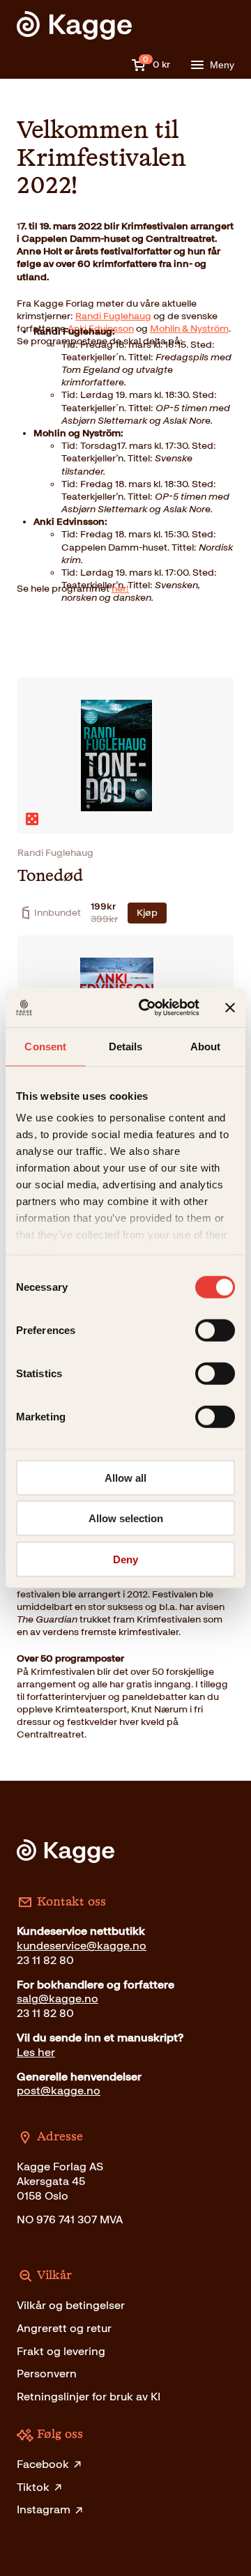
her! (120, 589)
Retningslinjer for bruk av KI (89, 2397)
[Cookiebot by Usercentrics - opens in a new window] (147, 1008)
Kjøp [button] (147, 913)
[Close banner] (230, 1008)
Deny (125, 1559)
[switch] (215, 1330)
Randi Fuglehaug (113, 316)
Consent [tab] (45, 1046)
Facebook (43, 2464)
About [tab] (206, 1046)
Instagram (44, 2509)
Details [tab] (126, 1046)
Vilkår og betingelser (71, 2305)
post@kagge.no (59, 2091)
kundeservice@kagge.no (82, 1946)
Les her (36, 2052)
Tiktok (33, 2487)
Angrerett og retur (64, 2328)
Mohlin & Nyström (189, 329)
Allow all (125, 1477)
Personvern (47, 2374)
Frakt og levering (61, 2351)
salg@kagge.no (58, 1999)
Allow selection (126, 1518)
